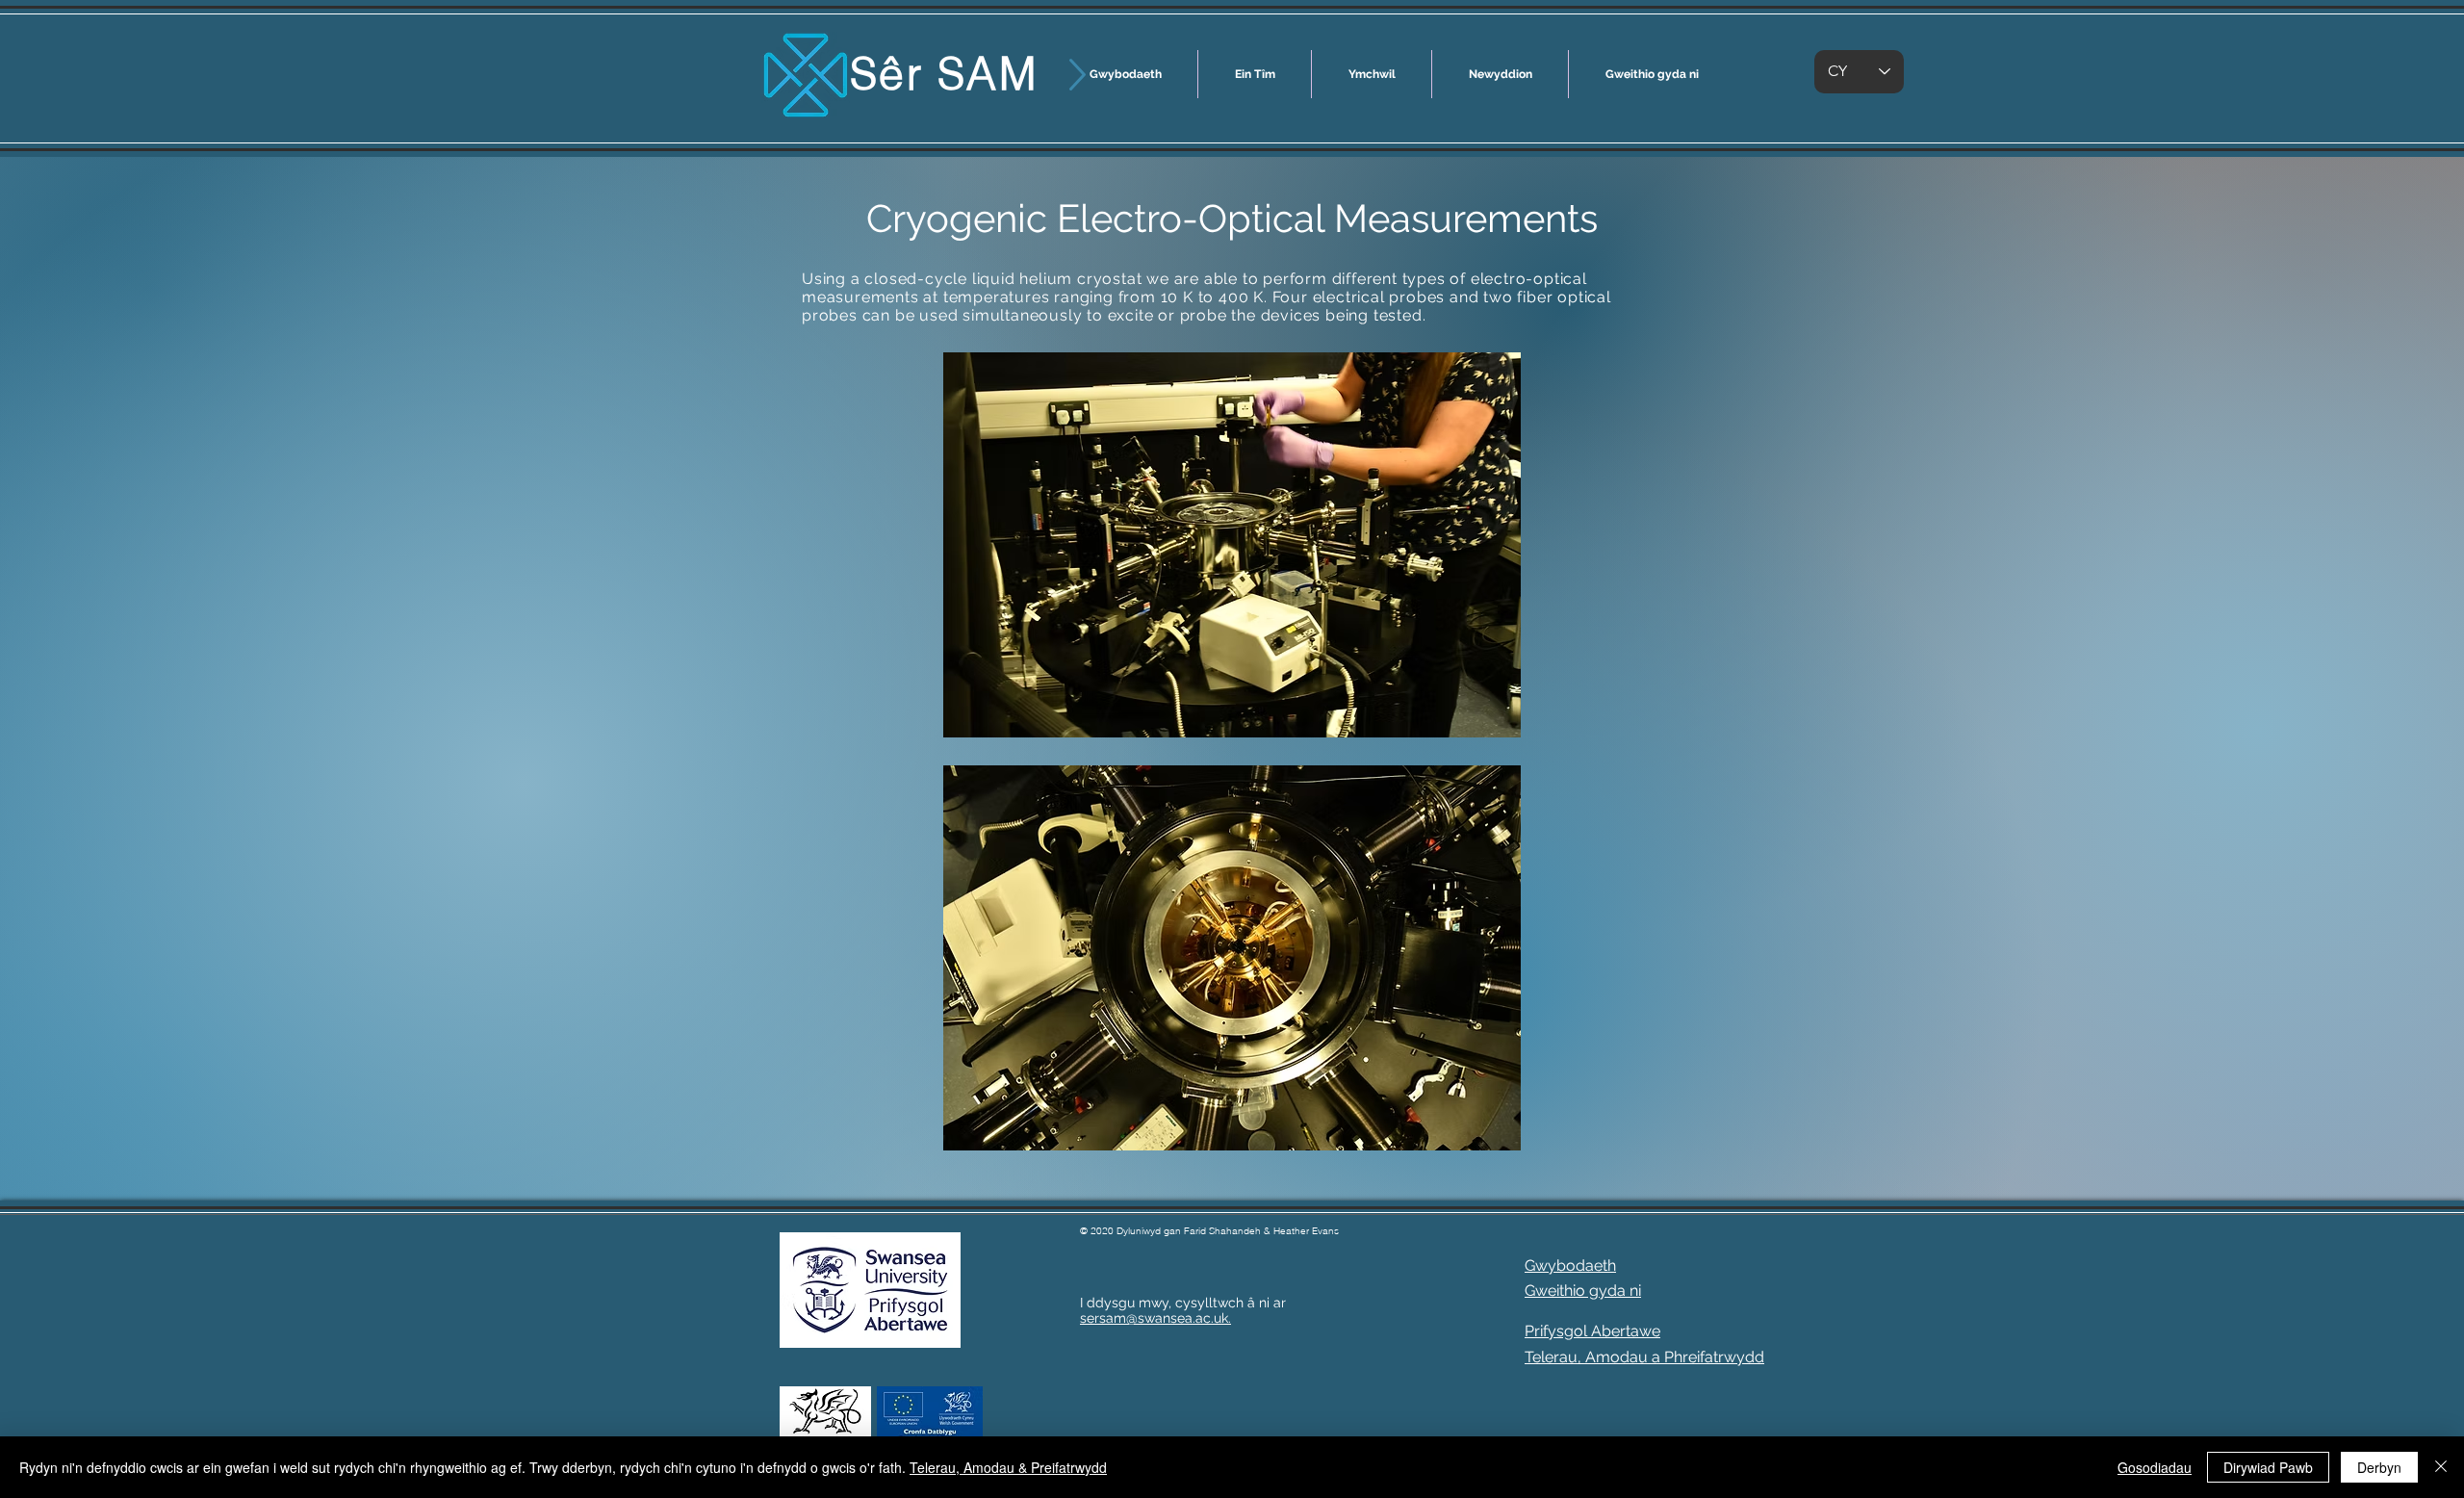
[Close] (2441, 1467)
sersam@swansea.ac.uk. (1155, 1318)
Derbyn (2379, 1467)
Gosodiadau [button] (2155, 1467)
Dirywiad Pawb (2268, 1467)
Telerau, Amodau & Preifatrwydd (1008, 1467)
